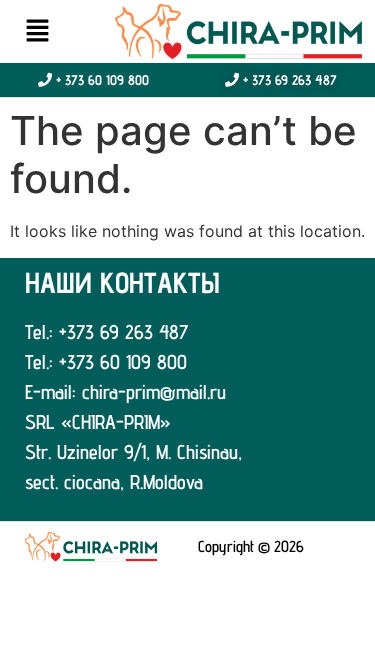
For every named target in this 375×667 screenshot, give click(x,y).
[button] (37, 31)
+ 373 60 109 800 (100, 80)
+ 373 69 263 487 (288, 80)
